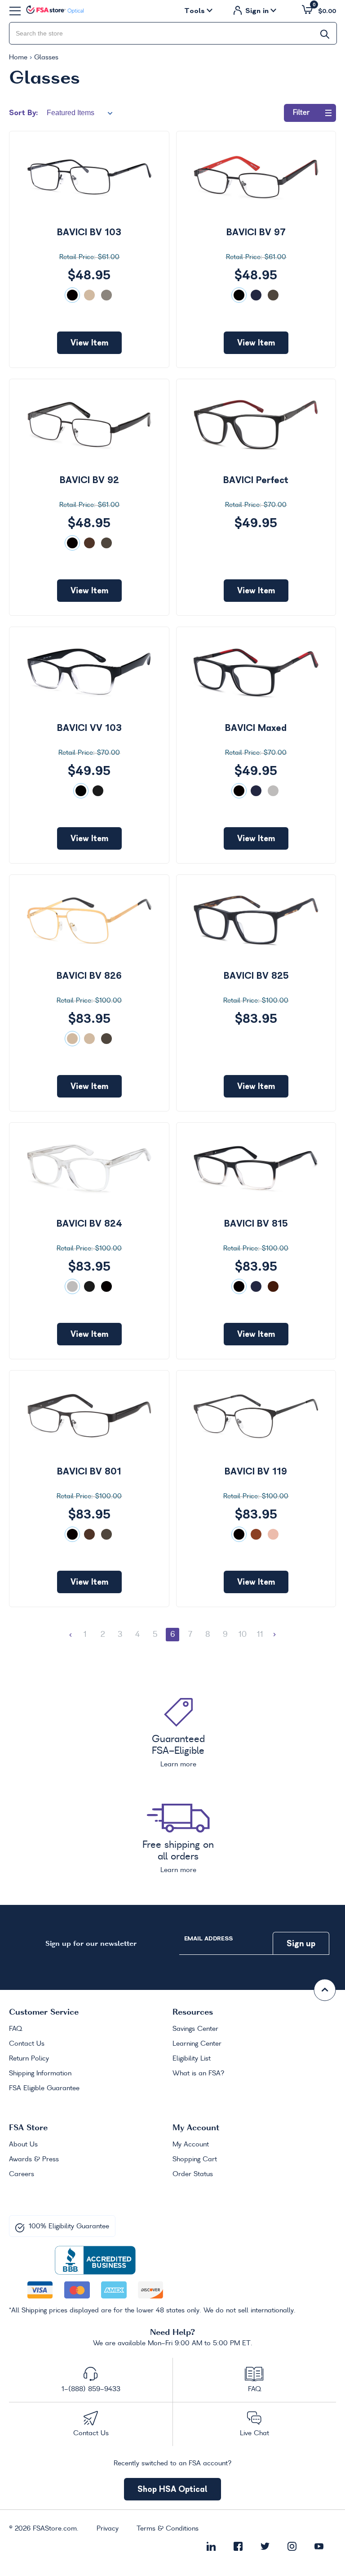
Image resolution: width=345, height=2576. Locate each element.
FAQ (15, 2029)
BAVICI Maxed (256, 728)
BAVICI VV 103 (89, 728)
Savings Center (195, 2029)
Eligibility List (192, 2059)
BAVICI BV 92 (89, 480)
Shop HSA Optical (172, 2489)
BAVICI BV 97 (256, 232)
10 (243, 1635)
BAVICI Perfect (256, 480)
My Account (191, 2145)
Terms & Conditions (168, 2529)
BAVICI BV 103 (89, 232)
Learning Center (197, 2044)
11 (260, 1635)
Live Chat (254, 2433)
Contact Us (27, 2044)
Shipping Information (40, 2074)
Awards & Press (34, 2159)
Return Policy (29, 2059)
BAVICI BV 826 (89, 976)
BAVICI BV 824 (89, 1223)
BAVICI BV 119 (256, 1471)
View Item (89, 343)
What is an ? (199, 2074)
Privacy (108, 2529)
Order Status (193, 2174)
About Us (23, 2145)
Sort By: (23, 112)
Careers (22, 2174)
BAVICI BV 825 (256, 976)
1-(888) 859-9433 (91, 2389)
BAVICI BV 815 (256, 1223)
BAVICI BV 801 (89, 1471)
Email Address (208, 1938)
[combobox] (173, 33)
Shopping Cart (195, 2159)
